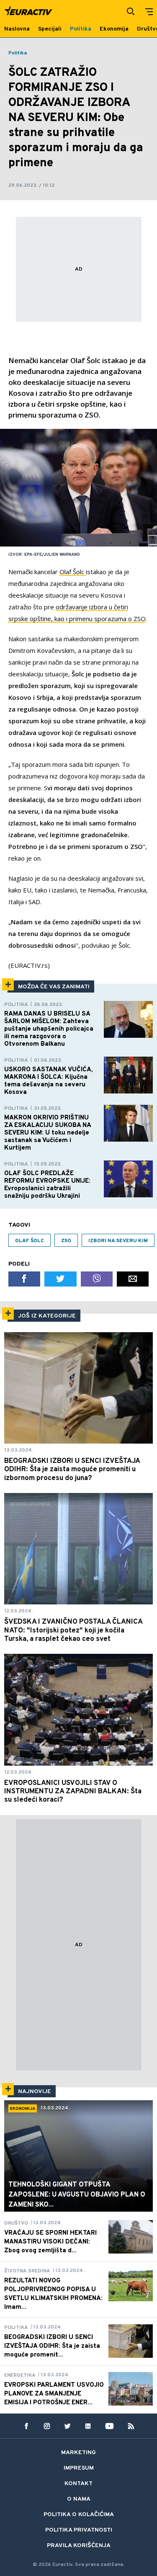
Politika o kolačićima (79, 2515)
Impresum (79, 2468)
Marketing (78, 2453)
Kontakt (78, 2484)
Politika (18, 53)
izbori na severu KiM (118, 1241)
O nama (79, 2499)
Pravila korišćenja (79, 2546)
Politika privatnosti (79, 2530)
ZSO (66, 1241)
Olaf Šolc (73, 572)
